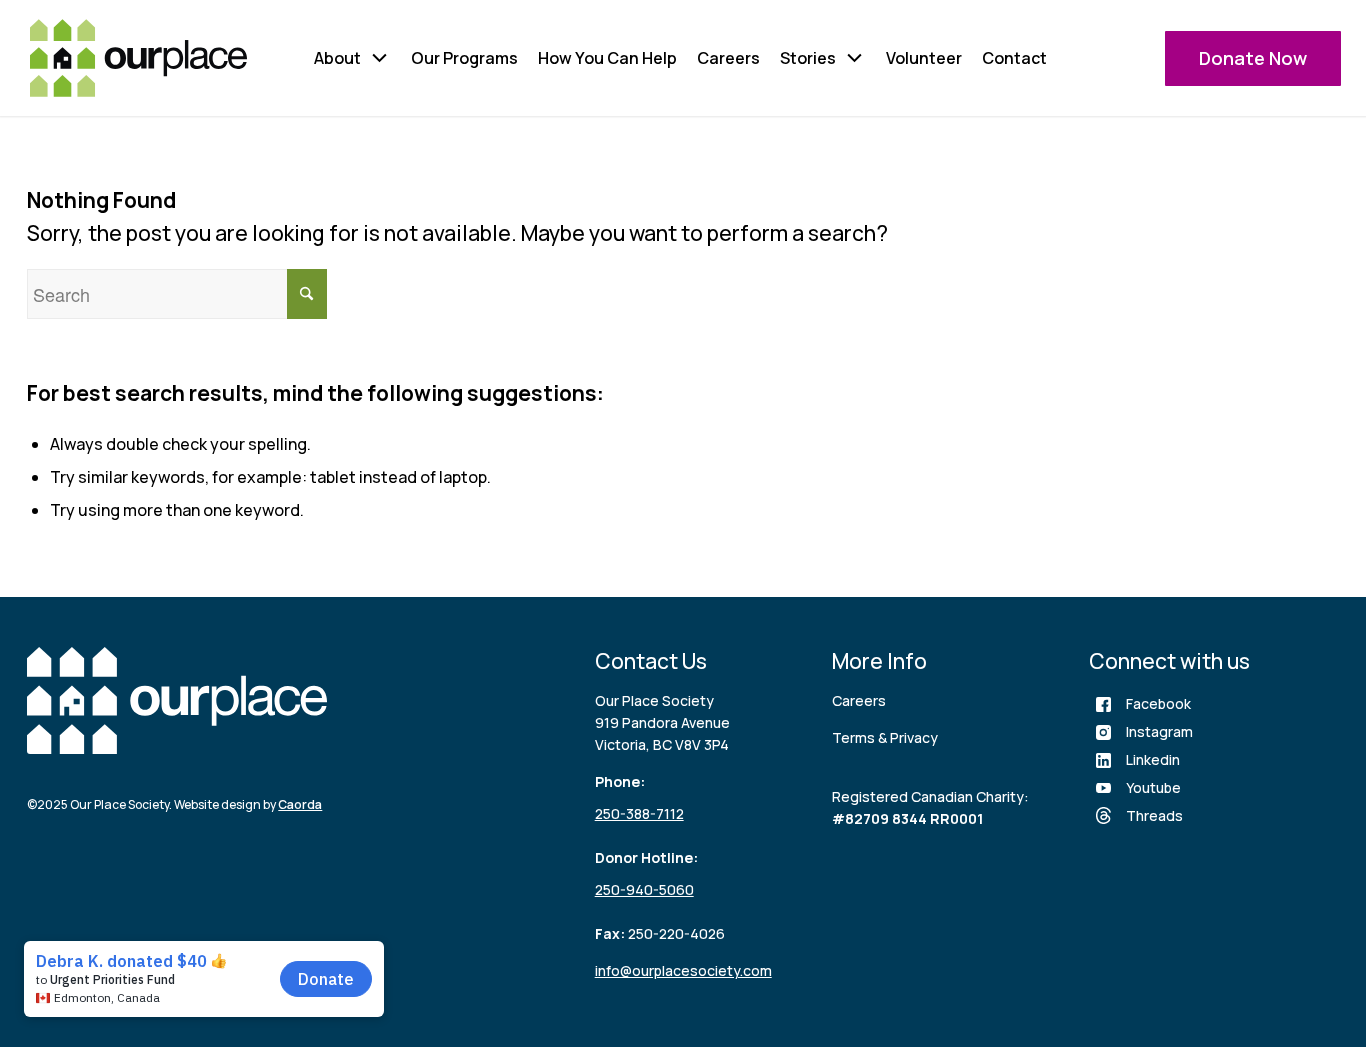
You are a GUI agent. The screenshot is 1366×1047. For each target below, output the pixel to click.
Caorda (300, 804)
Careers (728, 58)
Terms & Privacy (885, 737)
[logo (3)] (138, 58)
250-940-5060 (644, 889)
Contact (1014, 58)
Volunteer (924, 58)
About (337, 58)
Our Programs (464, 58)
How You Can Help (607, 58)
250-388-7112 (639, 813)
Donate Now (1253, 58)
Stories (808, 58)
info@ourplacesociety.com (683, 970)
